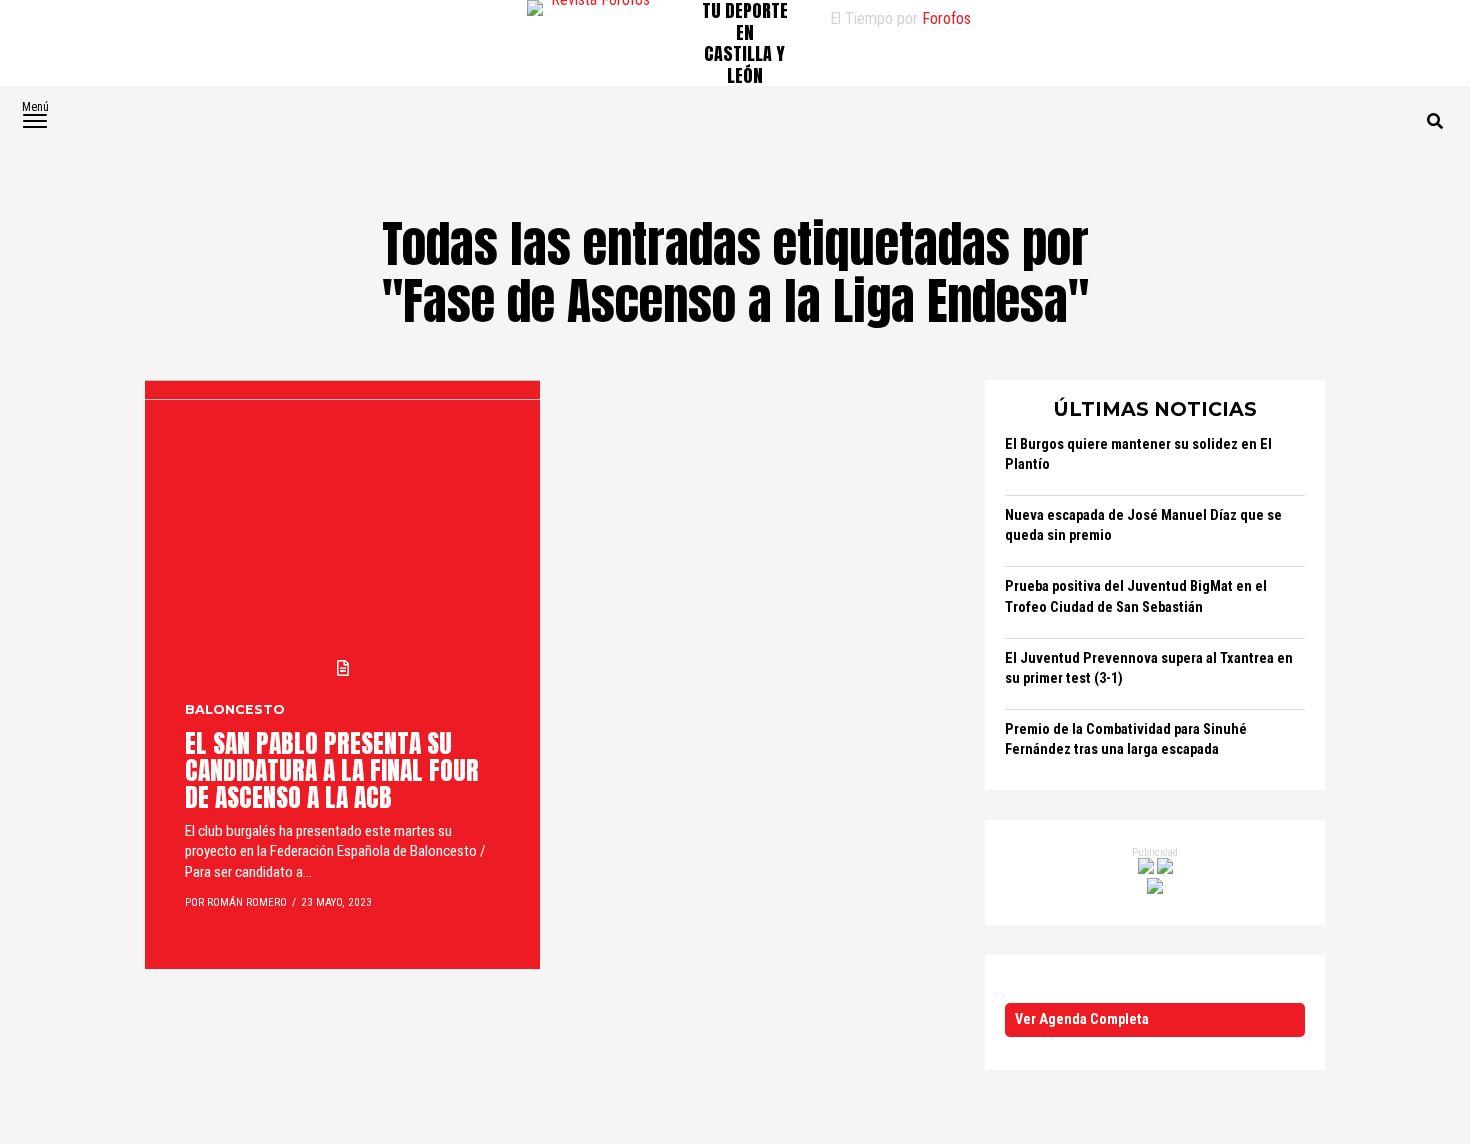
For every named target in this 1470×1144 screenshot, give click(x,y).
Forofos (946, 18)
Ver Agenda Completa (1082, 1019)
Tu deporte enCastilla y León (745, 43)
